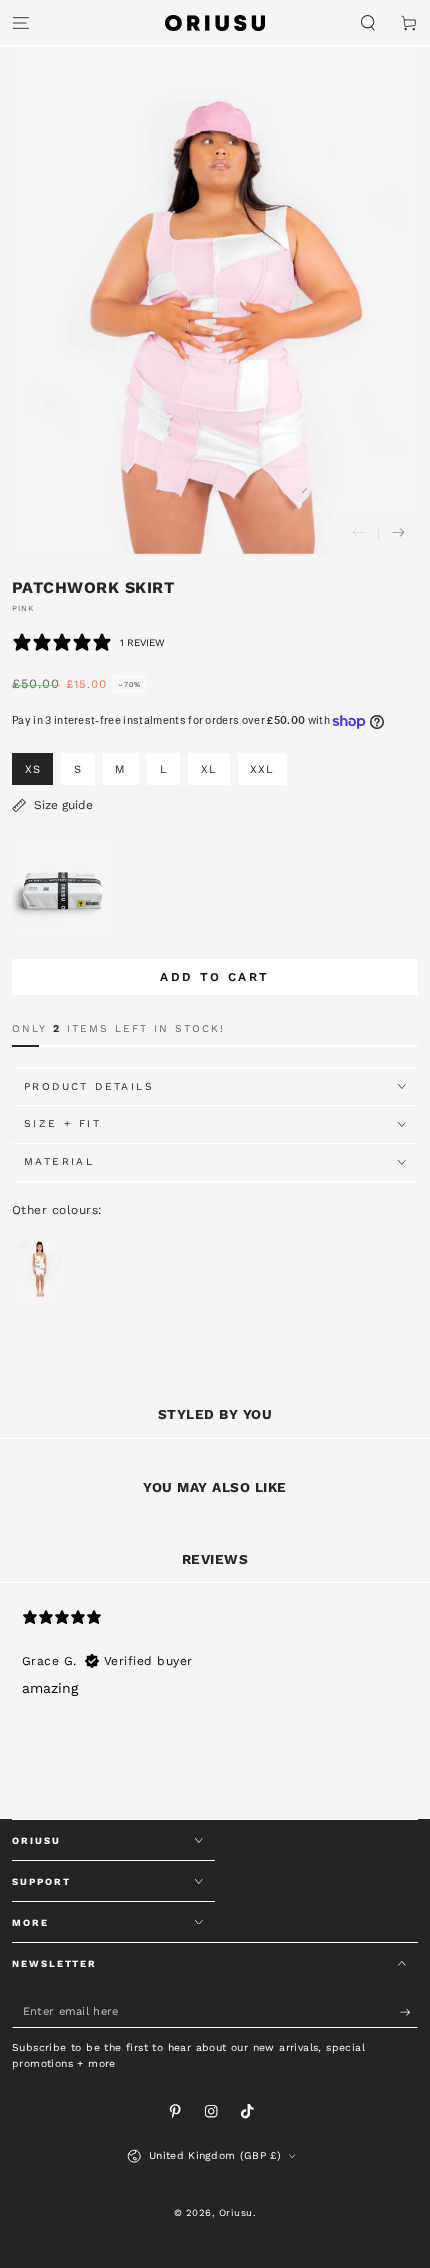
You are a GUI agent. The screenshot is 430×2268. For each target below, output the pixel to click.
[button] (368, 22)
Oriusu (236, 2212)
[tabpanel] (215, 1709)
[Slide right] (398, 534)
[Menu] (21, 22)
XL (209, 769)
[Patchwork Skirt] (40, 1300)
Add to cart (214, 977)
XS (33, 769)
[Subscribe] (409, 2012)
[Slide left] (358, 534)
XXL (261, 769)
